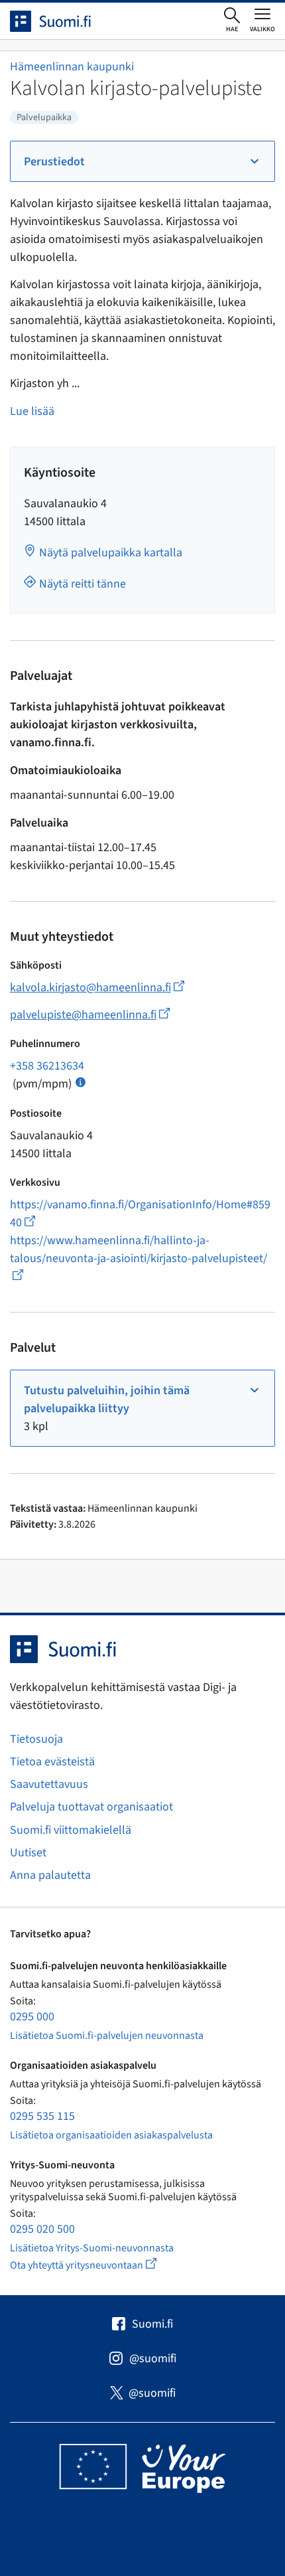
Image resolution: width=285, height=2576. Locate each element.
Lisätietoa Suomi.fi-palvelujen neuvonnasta (107, 2036)
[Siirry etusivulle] (62, 21)
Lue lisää (32, 411)
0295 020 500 (42, 2229)
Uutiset (28, 1853)
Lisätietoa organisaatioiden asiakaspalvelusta (111, 2135)
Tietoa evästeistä (52, 1762)
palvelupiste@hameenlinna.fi (90, 1015)
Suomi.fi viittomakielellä (71, 1830)
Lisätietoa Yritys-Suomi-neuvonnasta (92, 2248)
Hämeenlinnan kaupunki (72, 67)
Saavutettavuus (49, 1784)
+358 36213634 (47, 1066)
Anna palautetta (50, 1875)
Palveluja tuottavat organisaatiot (91, 1807)
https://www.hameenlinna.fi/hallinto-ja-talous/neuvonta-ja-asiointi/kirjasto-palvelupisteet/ (139, 1258)
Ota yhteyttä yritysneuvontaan (98, 2265)
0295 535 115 (42, 2116)
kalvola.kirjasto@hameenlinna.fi (97, 988)
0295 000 (32, 2017)
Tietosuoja (36, 1739)
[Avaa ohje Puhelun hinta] (81, 1081)
